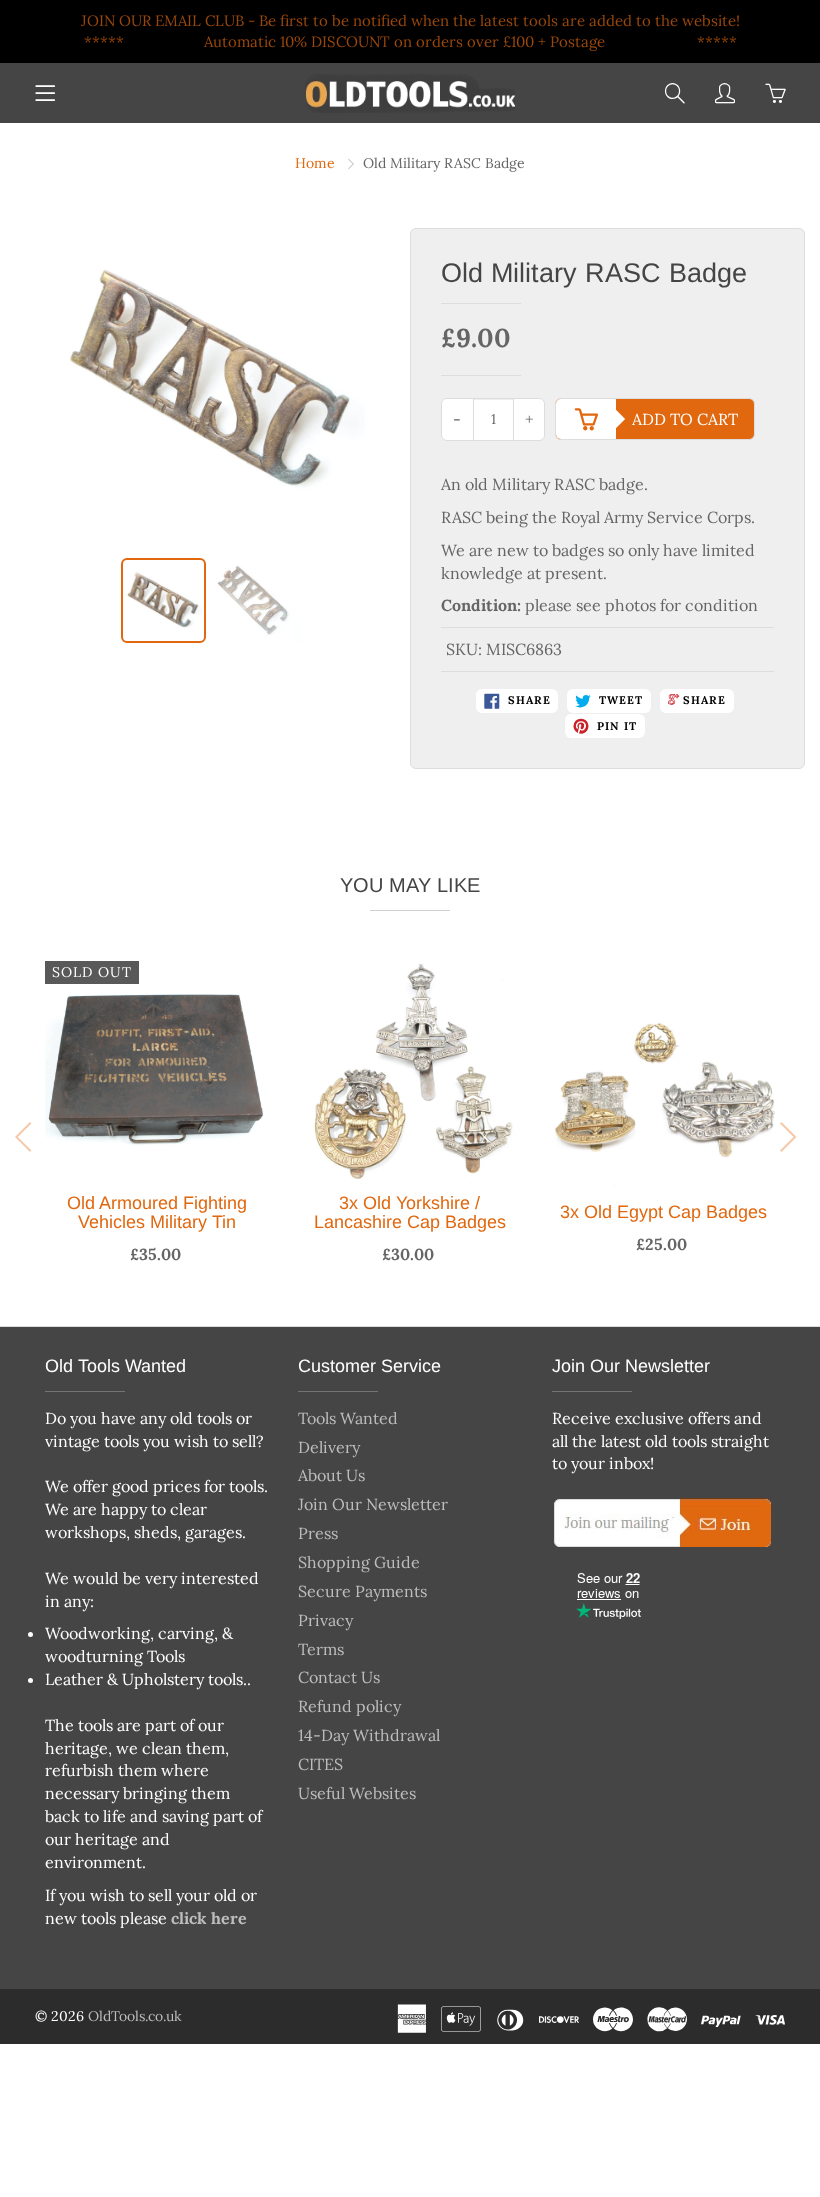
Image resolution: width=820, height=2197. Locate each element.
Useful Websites (357, 1793)
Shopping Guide (359, 1562)
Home (315, 163)
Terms (321, 1649)
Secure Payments (362, 1591)
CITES (320, 1764)
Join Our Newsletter (373, 1504)
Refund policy (349, 1706)
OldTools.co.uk (135, 2016)
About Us (331, 1475)
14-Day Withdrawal (369, 1735)
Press (318, 1533)
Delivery (329, 1447)
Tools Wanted (348, 1418)
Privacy (325, 1620)
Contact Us (339, 1677)
